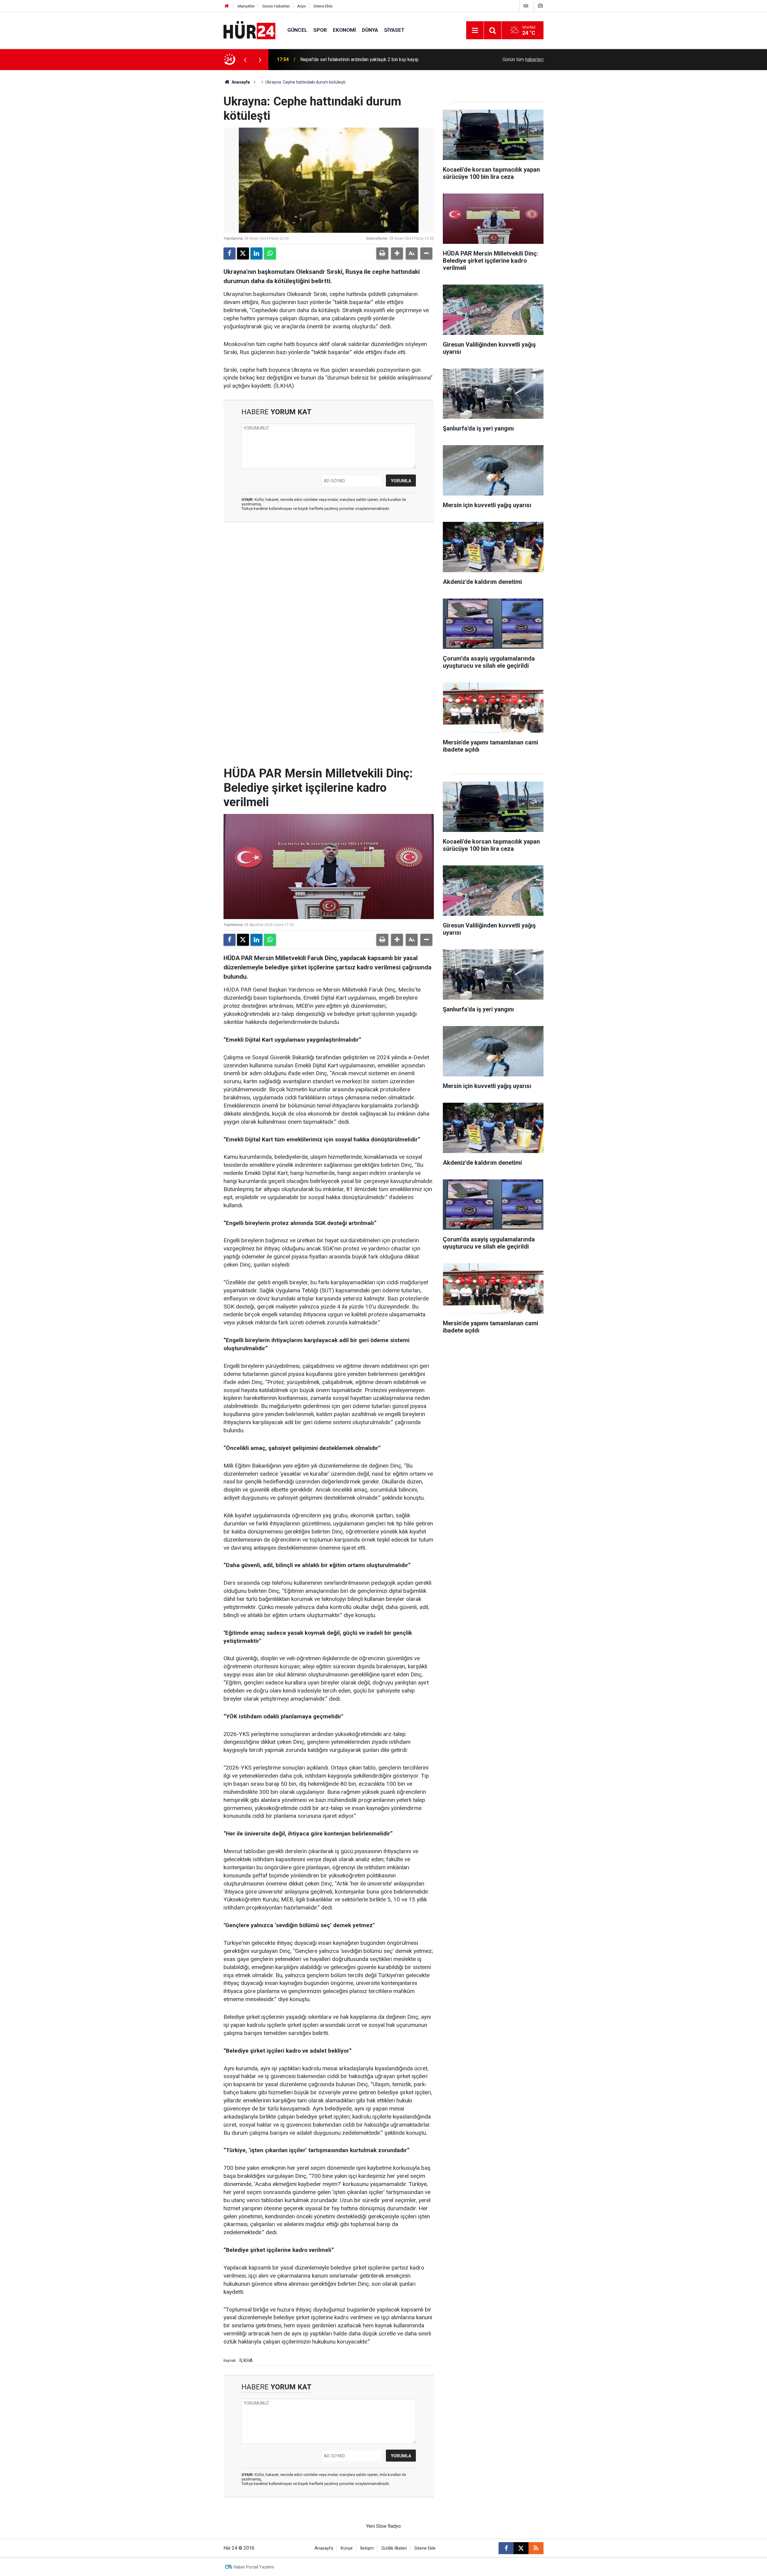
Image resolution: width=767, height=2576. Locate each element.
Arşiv (302, 6)
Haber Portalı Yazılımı (254, 2567)
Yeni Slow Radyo (383, 2526)
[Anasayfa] (227, 6)
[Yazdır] (382, 253)
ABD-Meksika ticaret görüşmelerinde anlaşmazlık (352, 59)
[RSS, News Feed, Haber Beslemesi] (536, 2548)
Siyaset (394, 30)
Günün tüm (523, 59)
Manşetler (246, 6)
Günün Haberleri (276, 6)
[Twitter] (243, 253)
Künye (347, 2548)
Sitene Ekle (323, 6)
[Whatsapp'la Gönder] (270, 253)
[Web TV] (526, 6)
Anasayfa (240, 82)
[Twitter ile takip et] (521, 2548)
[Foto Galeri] (540, 6)
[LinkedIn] (256, 253)
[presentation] (245, 60)
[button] (397, 253)
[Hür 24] (249, 30)
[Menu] (475, 31)
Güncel (297, 30)
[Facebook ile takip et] (506, 2548)
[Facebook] (230, 253)
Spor (320, 30)
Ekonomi (344, 30)
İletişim (367, 2548)
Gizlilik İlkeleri (394, 2548)
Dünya (370, 30)
